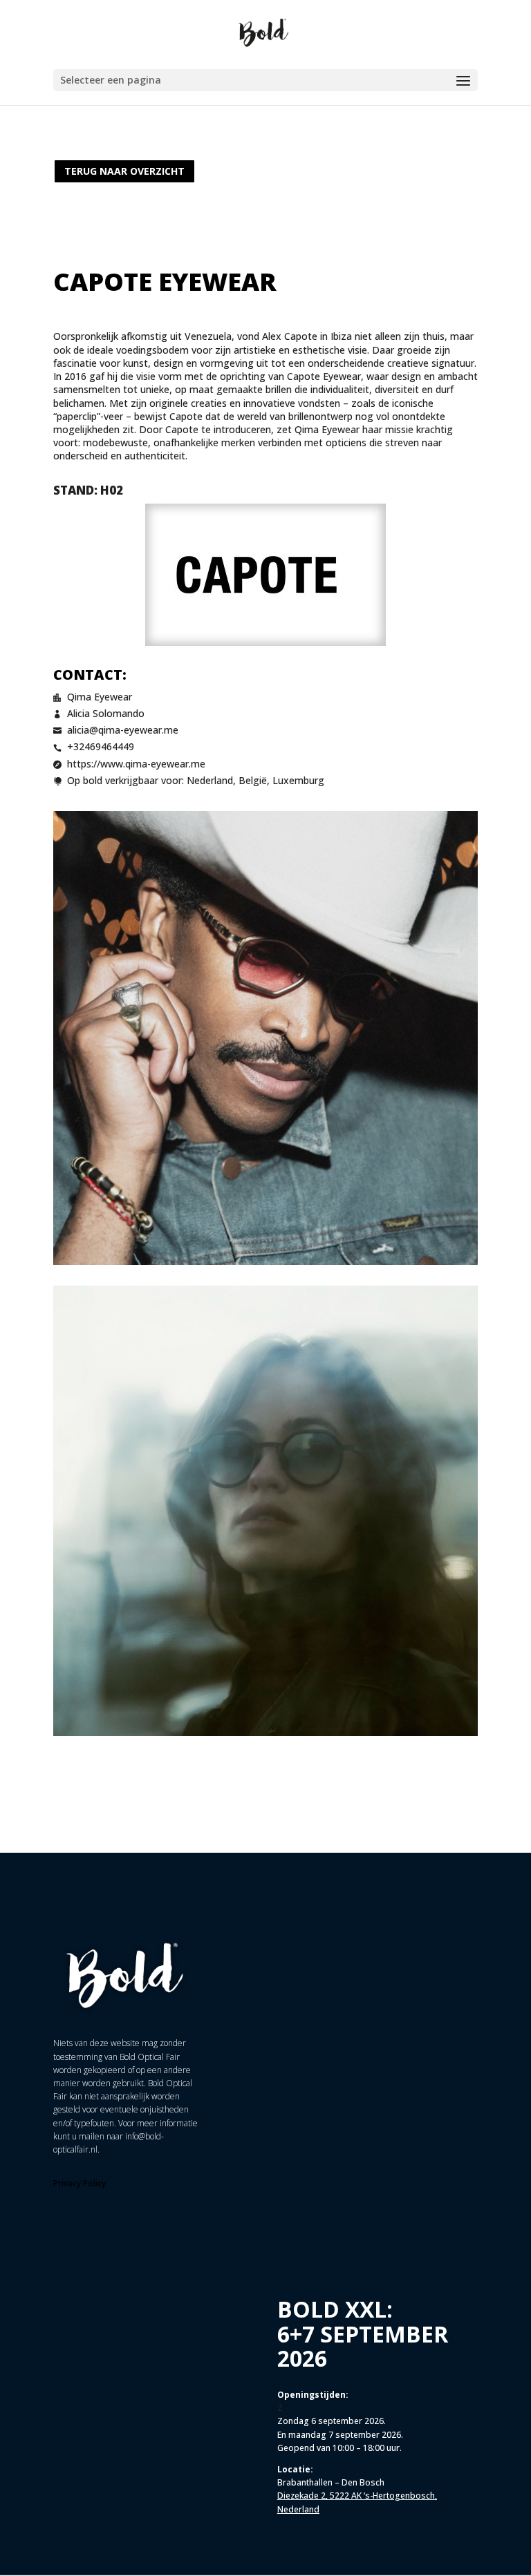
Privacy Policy (80, 2183)
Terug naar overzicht (124, 171)
